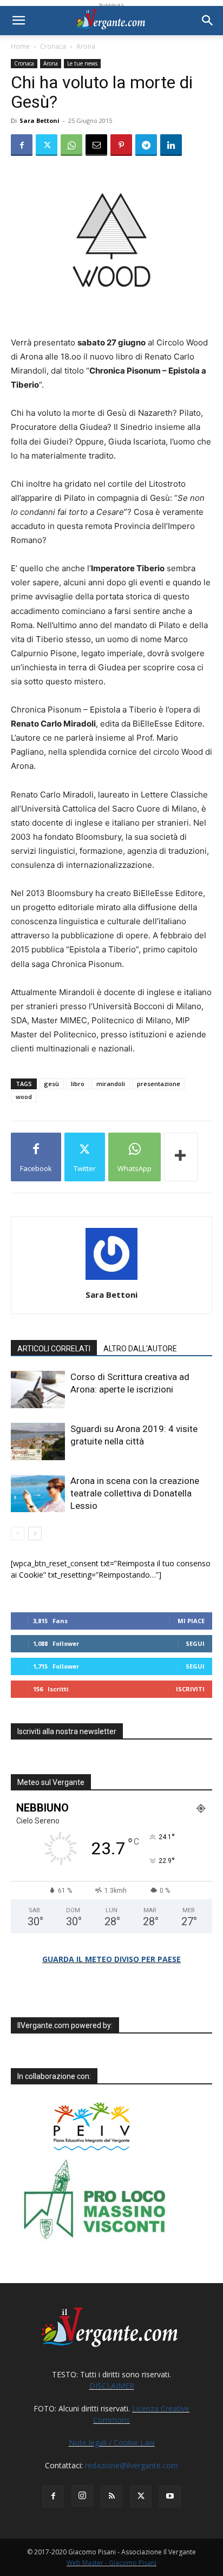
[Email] (96, 145)
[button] (18, 21)
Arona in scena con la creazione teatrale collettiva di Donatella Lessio (135, 1493)
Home (20, 46)
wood (24, 1097)
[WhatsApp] (71, 145)
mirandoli (111, 1084)
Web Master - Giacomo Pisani (111, 2563)
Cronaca (53, 46)
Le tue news (82, 63)
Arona (86, 46)
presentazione (159, 1084)
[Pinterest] (121, 145)
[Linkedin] (171, 145)
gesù (51, 1084)
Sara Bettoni (40, 120)
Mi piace (191, 1621)
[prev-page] (18, 1534)
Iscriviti (190, 1689)
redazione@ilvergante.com (132, 2465)
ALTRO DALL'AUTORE (140, 1349)
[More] (181, 1157)
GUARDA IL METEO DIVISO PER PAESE (111, 1959)
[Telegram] (146, 145)
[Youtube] (170, 2496)
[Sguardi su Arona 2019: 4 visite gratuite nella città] (38, 1441)
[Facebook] (22, 145)
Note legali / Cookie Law (112, 2443)
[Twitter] (47, 145)
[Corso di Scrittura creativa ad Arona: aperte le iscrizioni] (38, 1390)
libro (78, 1084)
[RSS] (111, 2496)
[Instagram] (82, 2496)
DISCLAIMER (112, 2386)
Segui (195, 1643)
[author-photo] (111, 1280)
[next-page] (35, 1534)
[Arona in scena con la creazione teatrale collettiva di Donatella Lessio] (38, 1493)
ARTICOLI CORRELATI (54, 1349)
